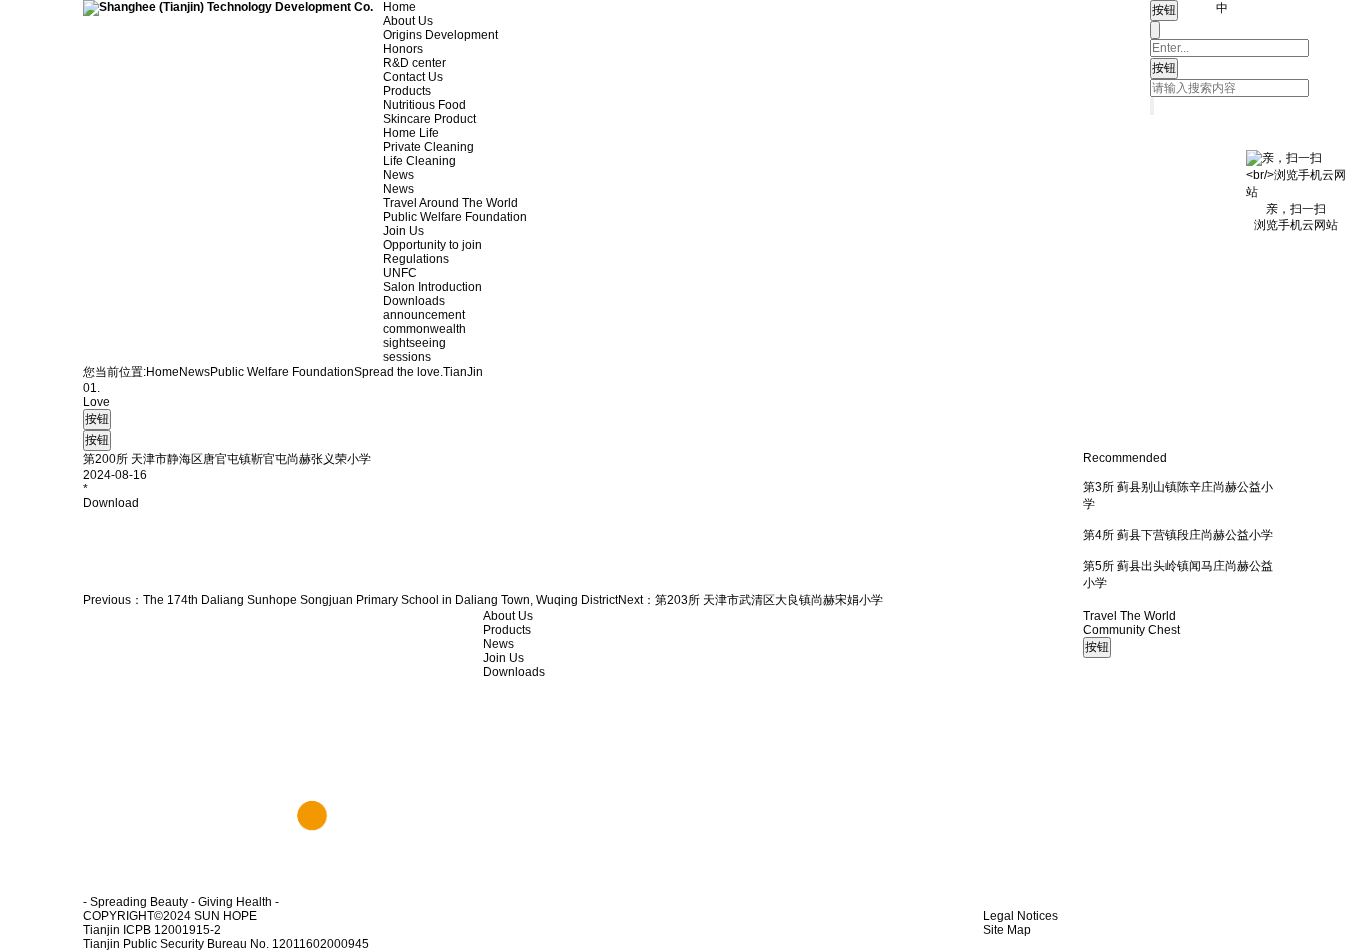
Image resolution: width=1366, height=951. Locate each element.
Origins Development (440, 35)
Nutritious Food (424, 105)
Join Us (403, 231)
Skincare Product (429, 119)
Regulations (416, 259)
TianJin (463, 372)
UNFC (400, 273)
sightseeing (414, 343)
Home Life (411, 133)
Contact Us (413, 77)
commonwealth (424, 329)
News (398, 175)
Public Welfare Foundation (455, 217)
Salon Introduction (432, 287)
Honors (403, 49)
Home (399, 7)
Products (407, 91)
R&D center (414, 63)
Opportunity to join (432, 245)
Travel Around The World (450, 203)
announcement (424, 315)
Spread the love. (398, 372)
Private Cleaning (428, 147)
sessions (407, 357)
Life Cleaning (419, 161)
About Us (408, 21)
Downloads (414, 301)
